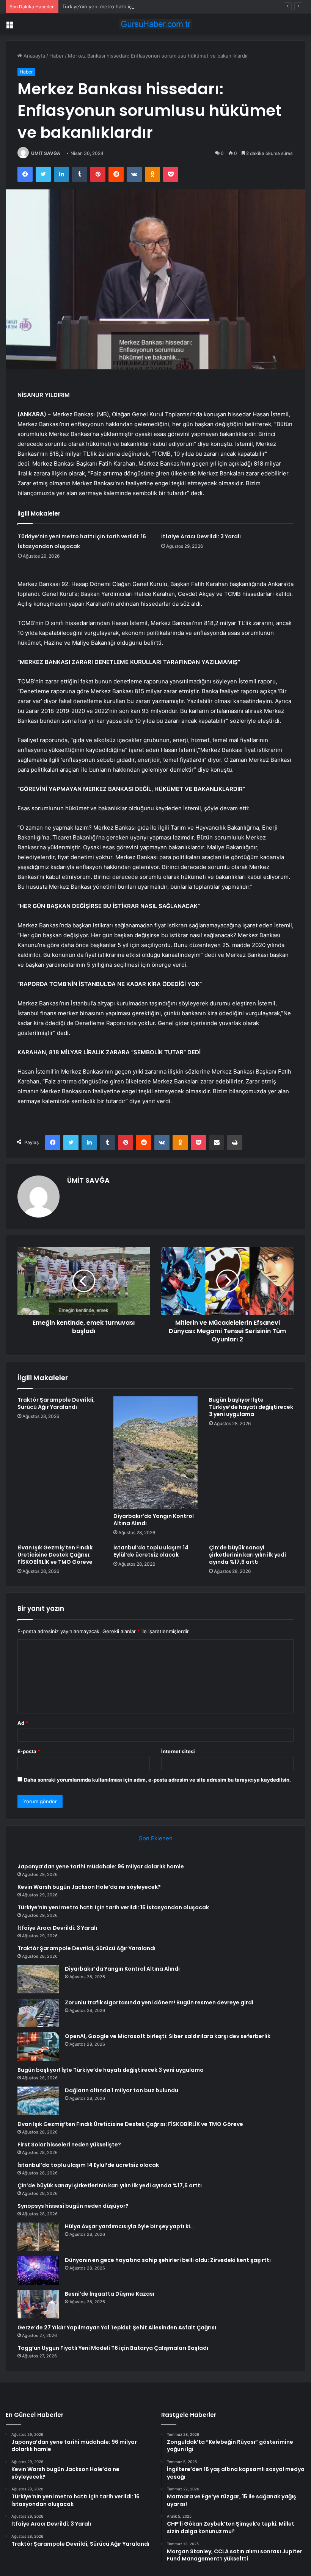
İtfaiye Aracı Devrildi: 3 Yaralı (201, 536)
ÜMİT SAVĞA (46, 153)
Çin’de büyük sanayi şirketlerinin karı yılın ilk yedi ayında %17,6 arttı (247, 1555)
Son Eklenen (156, 1838)
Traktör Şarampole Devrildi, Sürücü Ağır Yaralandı (56, 1403)
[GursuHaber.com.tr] (155, 24)
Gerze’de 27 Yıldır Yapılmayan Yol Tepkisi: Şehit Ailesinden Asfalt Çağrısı (117, 2327)
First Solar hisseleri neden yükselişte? (69, 2145)
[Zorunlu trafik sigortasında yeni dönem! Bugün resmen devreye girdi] (38, 2013)
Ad (23, 1723)
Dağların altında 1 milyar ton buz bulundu (122, 2090)
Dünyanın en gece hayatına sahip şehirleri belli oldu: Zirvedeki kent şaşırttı (168, 2260)
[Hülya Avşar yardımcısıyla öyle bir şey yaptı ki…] (38, 2237)
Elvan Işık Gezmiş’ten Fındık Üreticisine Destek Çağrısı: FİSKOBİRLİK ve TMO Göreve (55, 1555)
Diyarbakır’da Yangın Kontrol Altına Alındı (154, 1520)
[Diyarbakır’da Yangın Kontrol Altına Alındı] (156, 1453)
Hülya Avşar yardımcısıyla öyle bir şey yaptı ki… (129, 2226)
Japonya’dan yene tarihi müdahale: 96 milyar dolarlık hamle (101, 1866)
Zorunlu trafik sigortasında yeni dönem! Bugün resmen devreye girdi (159, 2002)
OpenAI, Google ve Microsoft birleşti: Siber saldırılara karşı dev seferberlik (168, 2036)
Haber (57, 56)
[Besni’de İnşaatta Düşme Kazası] (38, 2304)
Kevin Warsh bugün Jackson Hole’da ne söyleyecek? (89, 1887)
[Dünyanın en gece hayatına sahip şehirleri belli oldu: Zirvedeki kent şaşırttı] (38, 2270)
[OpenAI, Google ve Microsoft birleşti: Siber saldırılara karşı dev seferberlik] (38, 2047)
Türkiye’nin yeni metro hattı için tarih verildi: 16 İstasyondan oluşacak (143, 6)
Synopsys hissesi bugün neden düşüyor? (73, 2206)
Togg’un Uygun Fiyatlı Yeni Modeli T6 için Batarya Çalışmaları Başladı (113, 2348)
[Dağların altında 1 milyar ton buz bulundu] (38, 2101)
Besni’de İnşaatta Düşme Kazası (110, 2294)
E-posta (29, 1751)
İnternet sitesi (178, 1751)
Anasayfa (34, 56)
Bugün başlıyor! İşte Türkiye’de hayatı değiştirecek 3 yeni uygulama (251, 1407)
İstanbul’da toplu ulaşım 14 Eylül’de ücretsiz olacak (151, 1551)
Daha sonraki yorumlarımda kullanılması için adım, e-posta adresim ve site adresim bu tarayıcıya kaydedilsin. (157, 1780)
